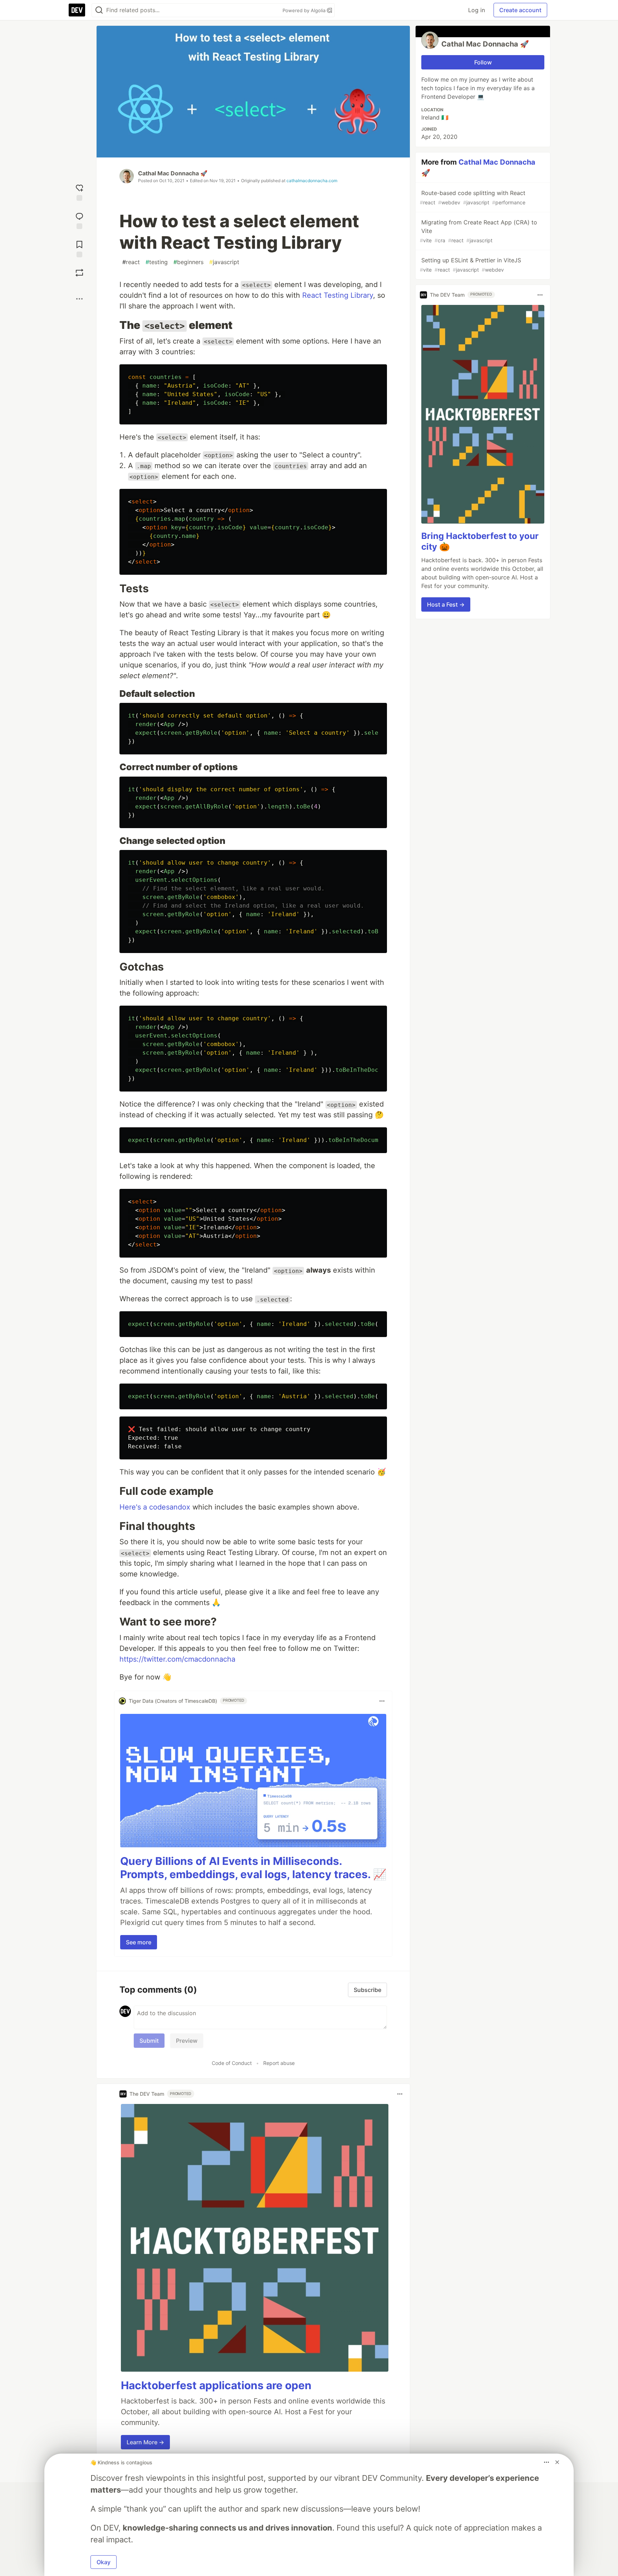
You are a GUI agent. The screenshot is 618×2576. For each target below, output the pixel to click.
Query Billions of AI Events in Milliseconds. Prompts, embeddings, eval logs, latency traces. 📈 (253, 1868)
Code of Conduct (232, 2063)
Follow (483, 62)
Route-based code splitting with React (473, 197)
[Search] (99, 10)
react (131, 262)
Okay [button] (104, 2562)
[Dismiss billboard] (557, 2462)
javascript (224, 262)
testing (157, 262)
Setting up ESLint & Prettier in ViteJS (470, 265)
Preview (187, 2041)
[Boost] (79, 273)
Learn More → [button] (145, 2442)
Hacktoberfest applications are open (216, 2385)
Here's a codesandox (155, 1507)
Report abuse (279, 2063)
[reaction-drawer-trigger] (79, 192)
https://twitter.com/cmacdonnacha (177, 1659)
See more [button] (139, 1942)
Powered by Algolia (305, 10)
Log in (477, 10)
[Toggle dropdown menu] (382, 1701)
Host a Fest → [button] (446, 604)
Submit (149, 2041)
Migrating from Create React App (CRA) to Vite (479, 231)
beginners (188, 262)
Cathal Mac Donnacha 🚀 (173, 173)
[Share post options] (79, 299)
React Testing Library (338, 295)
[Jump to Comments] (79, 220)
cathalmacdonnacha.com (312, 181)
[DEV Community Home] (77, 10)
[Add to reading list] (79, 248)
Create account (520, 10)
